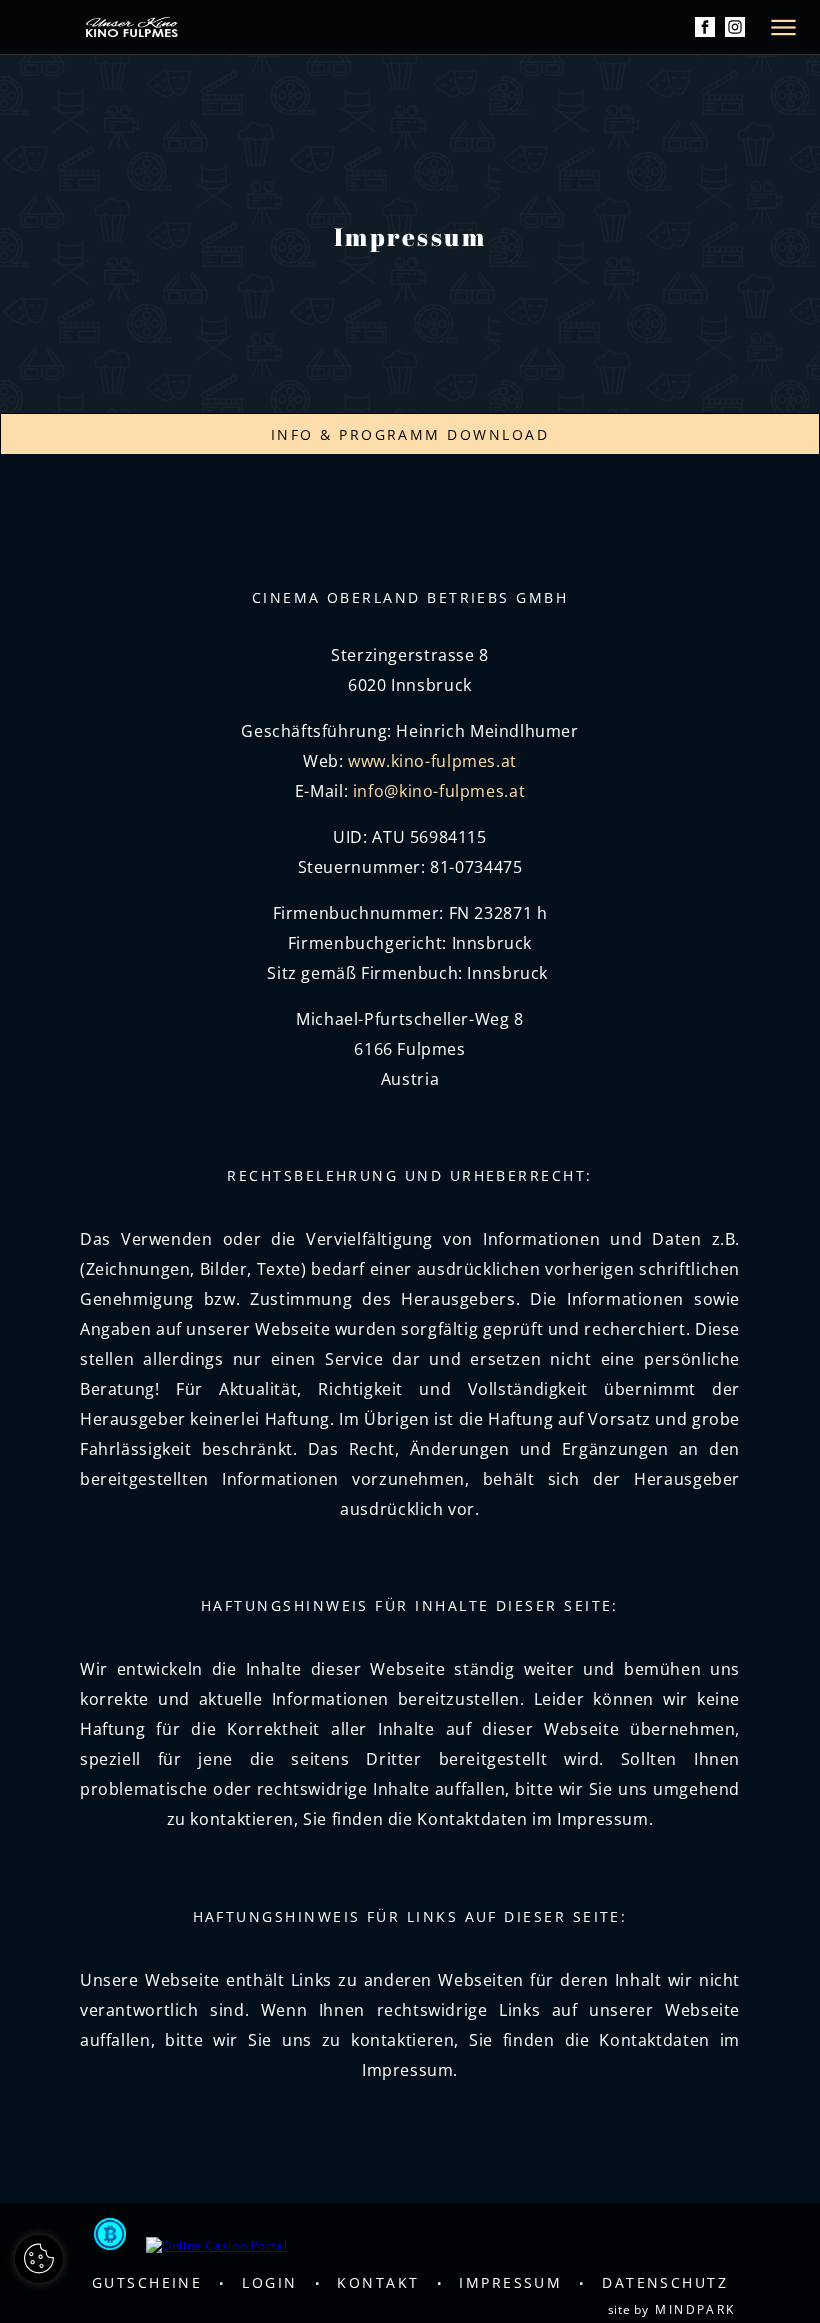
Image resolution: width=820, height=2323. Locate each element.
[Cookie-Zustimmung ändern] (39, 2259)
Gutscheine (147, 2282)
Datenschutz (665, 2282)
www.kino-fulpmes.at (432, 761)
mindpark (695, 2309)
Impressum (510, 2282)
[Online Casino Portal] (216, 2245)
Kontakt (378, 2282)
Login (269, 2282)
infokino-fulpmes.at (439, 791)
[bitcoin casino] (110, 2236)
